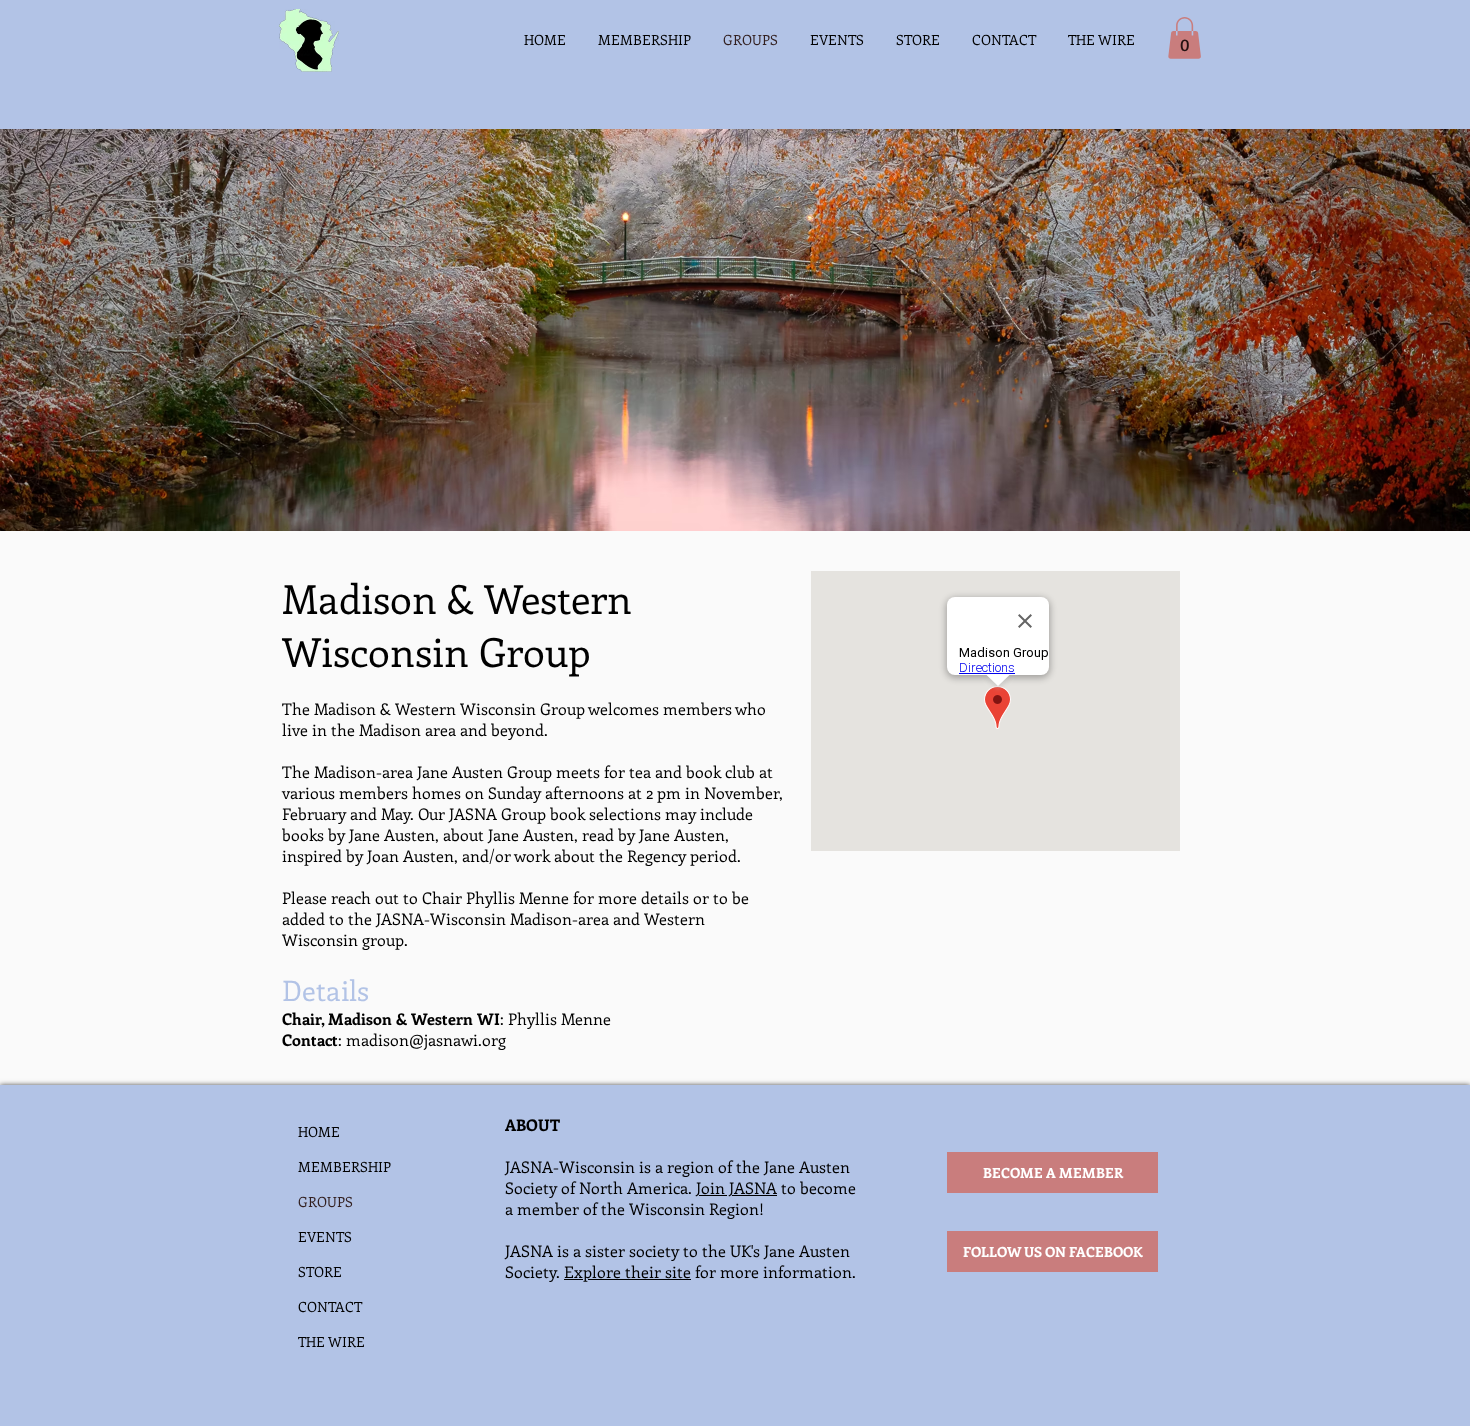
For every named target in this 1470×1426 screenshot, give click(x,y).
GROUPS (325, 1201)
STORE (320, 1271)
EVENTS (325, 1236)
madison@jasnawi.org (426, 1039)
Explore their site (627, 1271)
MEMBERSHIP (344, 1166)
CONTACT (330, 1306)
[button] (1184, 38)
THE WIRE (331, 1341)
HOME (319, 1131)
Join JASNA (736, 1187)
